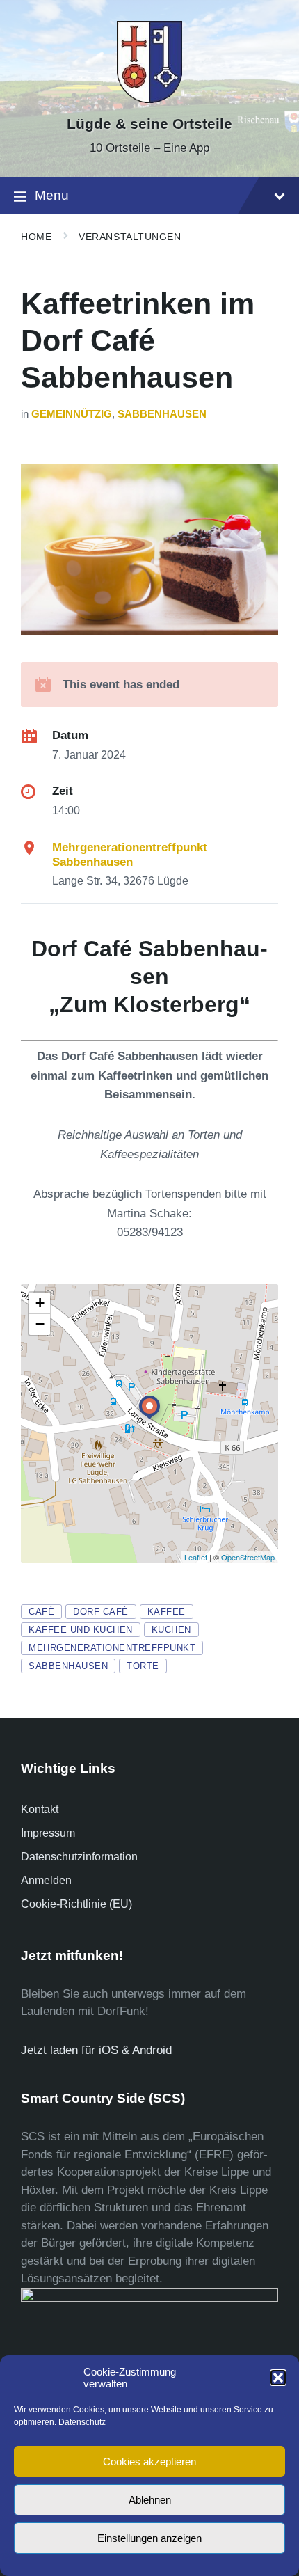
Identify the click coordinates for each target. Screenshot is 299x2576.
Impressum (48, 1833)
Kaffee (167, 1612)
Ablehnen (150, 2500)
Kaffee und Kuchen (81, 1630)
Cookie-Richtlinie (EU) (76, 1904)
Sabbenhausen (162, 414)
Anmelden (46, 1880)
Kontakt (40, 1809)
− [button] (40, 1324)
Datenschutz (82, 2422)
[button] (278, 2378)
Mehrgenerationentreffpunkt (112, 1648)
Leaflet (196, 1557)
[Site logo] (149, 99)
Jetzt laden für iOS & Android (96, 2050)
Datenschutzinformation (79, 1857)
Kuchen (171, 1630)
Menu (52, 195)
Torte (143, 1666)
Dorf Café (101, 1612)
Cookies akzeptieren (149, 2462)
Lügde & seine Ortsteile (149, 124)
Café (41, 1612)
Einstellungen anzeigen (149, 2538)
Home (36, 237)
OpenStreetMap (248, 1557)
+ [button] (40, 1303)
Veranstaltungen (130, 237)
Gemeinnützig (72, 414)
